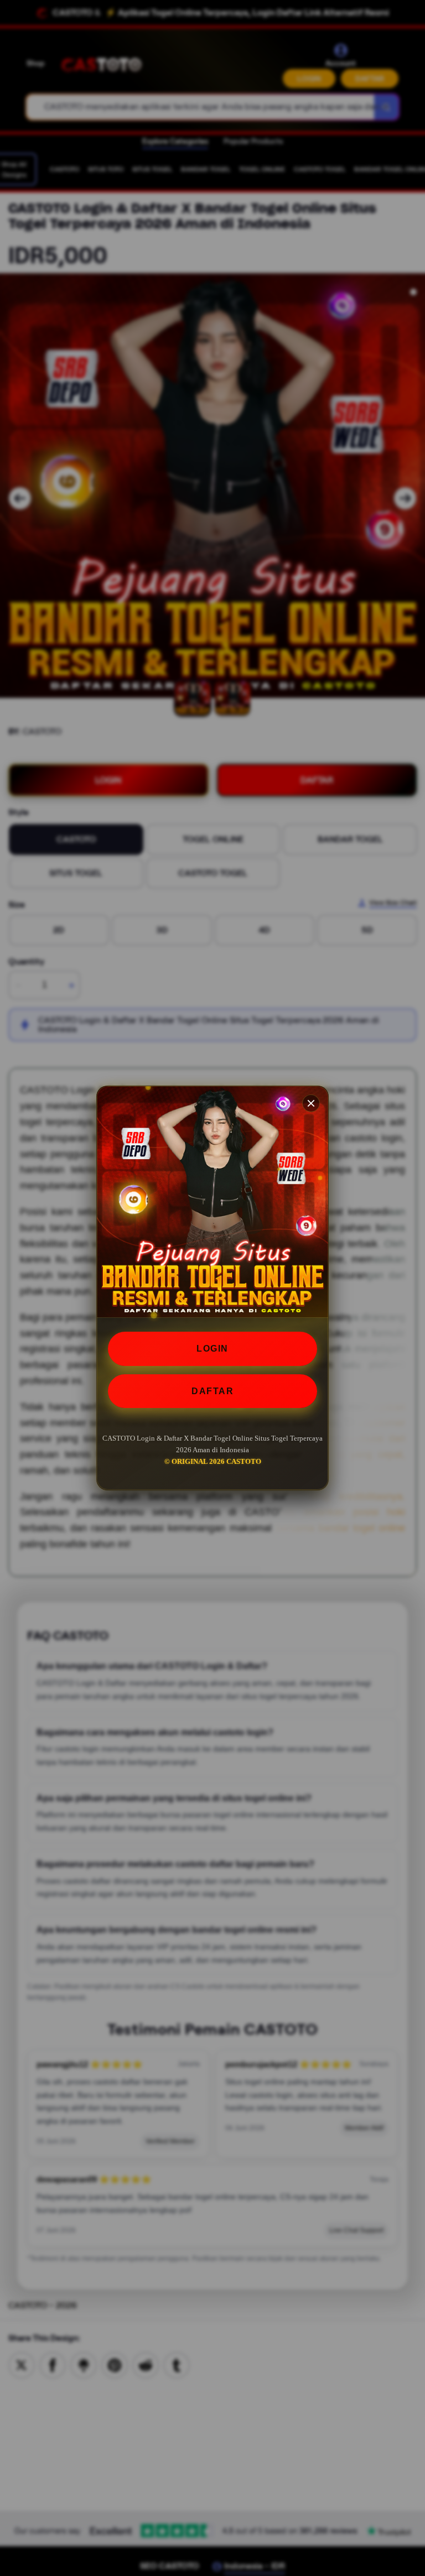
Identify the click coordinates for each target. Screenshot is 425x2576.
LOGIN (212, 1349)
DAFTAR (212, 1391)
